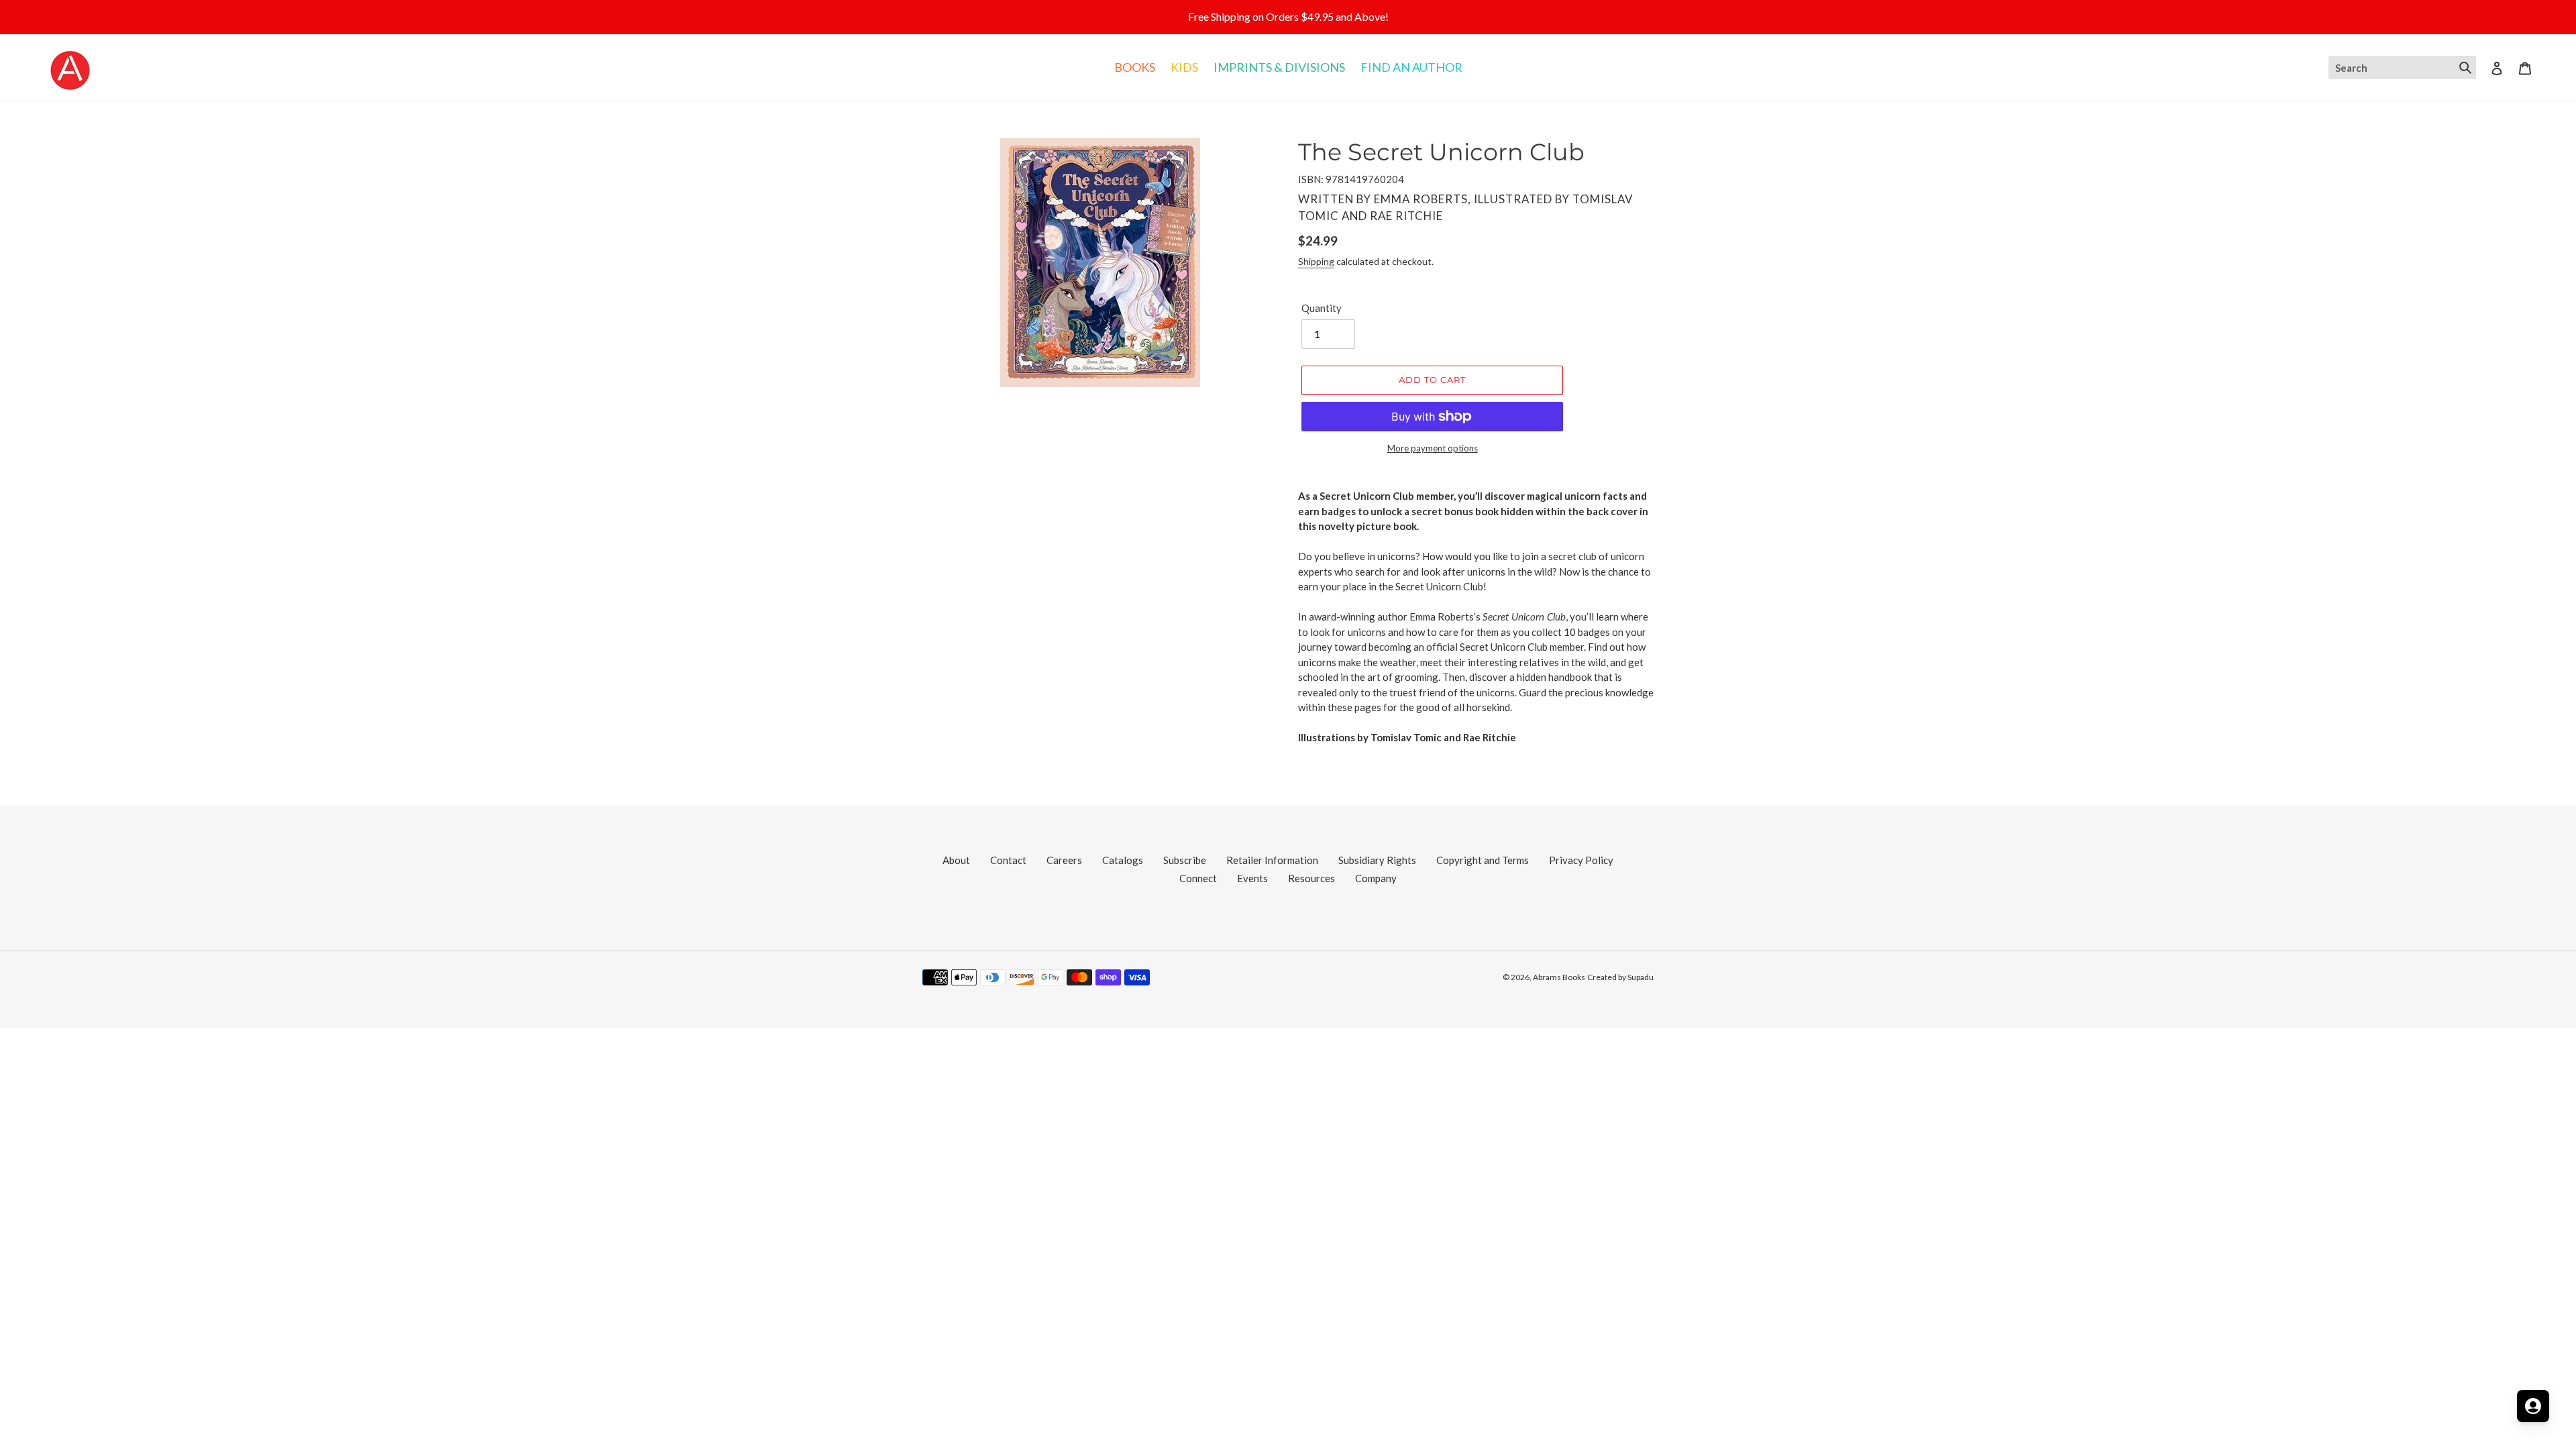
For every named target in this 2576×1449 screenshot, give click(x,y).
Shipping (1316, 261)
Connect (1198, 878)
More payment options (1433, 448)
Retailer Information (1272, 860)
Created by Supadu (1620, 977)
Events (1252, 878)
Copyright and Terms (1483, 860)
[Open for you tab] (2533, 1406)
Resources (1311, 878)
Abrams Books (1559, 977)
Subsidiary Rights (1377, 860)
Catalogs (1123, 860)
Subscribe (1185, 860)
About (956, 860)
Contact (1008, 860)
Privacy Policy (1581, 860)
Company (1376, 878)
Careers (1064, 860)
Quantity (1322, 308)
